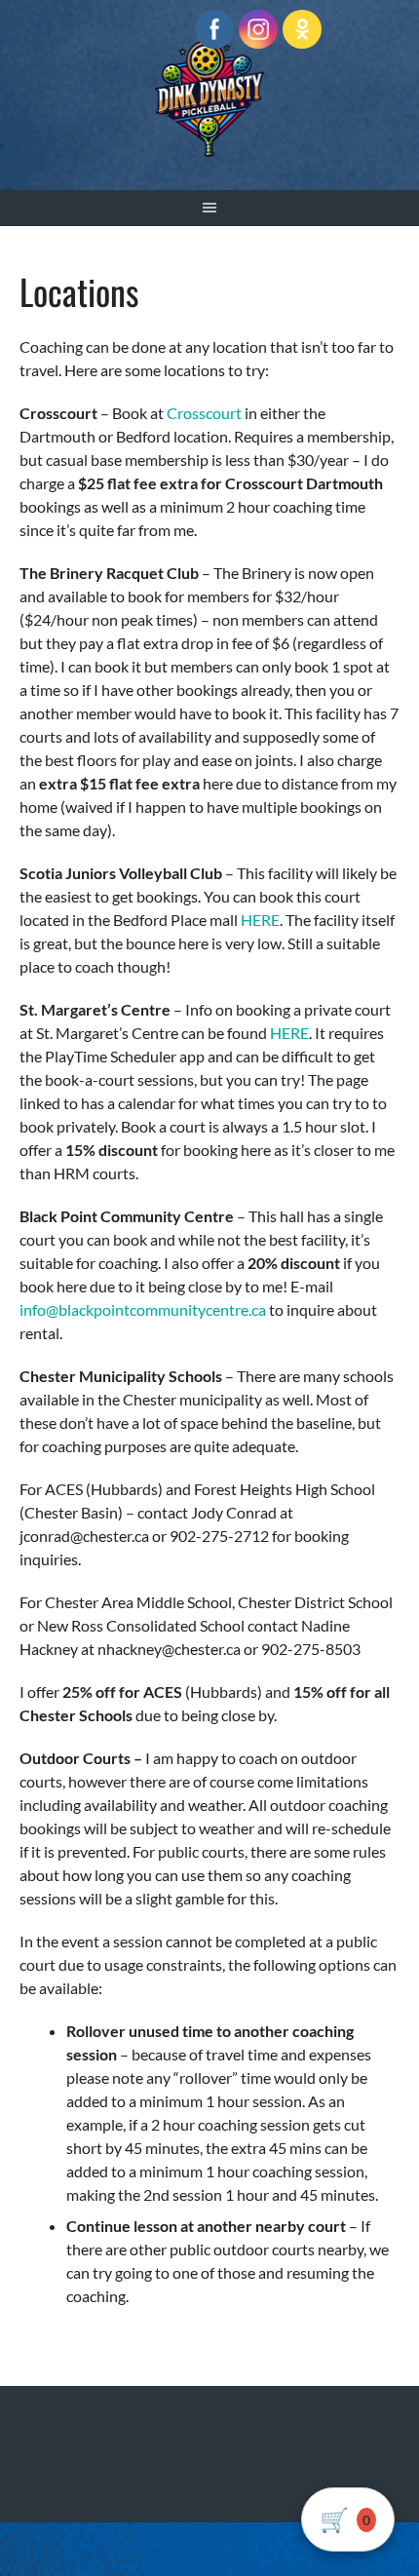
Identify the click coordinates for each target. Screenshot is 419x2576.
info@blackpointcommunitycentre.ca (143, 1309)
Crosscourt (204, 413)
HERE (260, 920)
